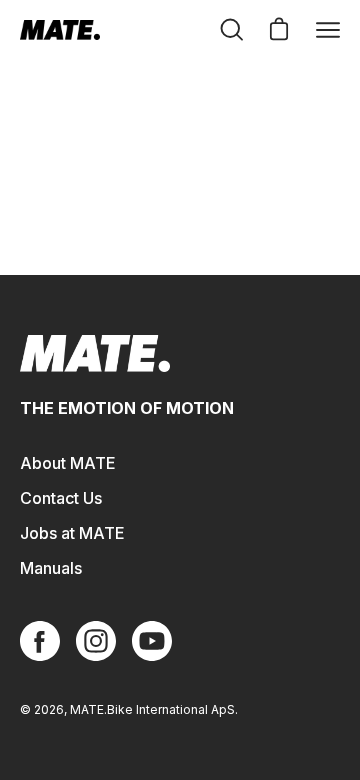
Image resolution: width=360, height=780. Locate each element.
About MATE (68, 463)
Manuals (51, 568)
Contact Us (61, 498)
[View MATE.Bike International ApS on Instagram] (96, 641)
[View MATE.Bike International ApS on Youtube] (152, 641)
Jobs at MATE (72, 533)
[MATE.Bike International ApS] (60, 30)
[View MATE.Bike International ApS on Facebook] (40, 641)
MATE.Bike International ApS (152, 709)
